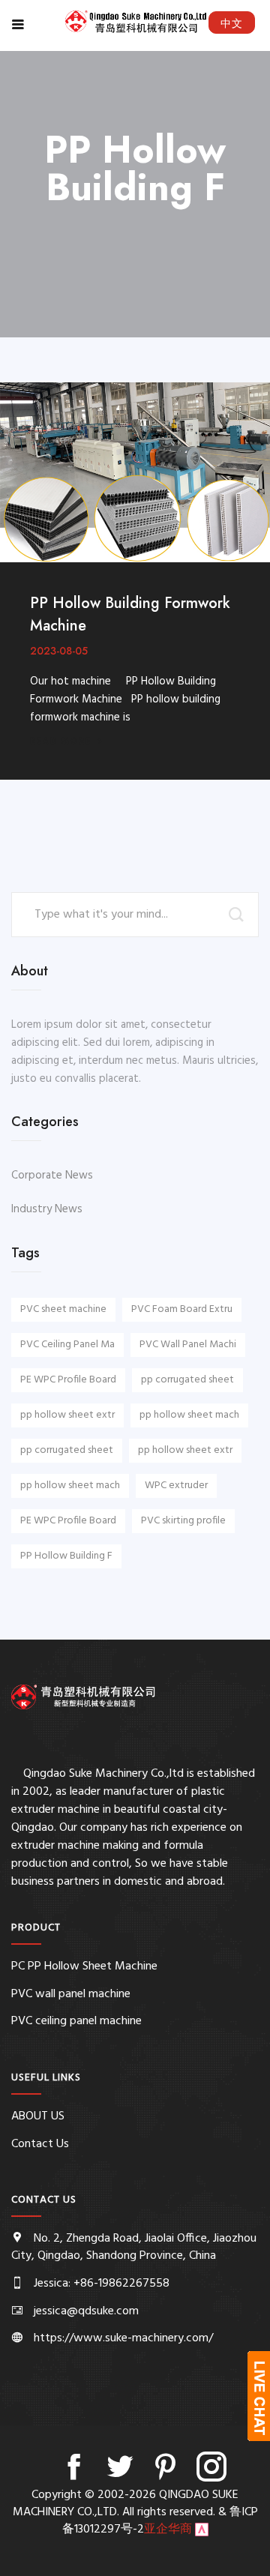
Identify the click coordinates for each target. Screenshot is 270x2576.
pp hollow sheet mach (189, 1415)
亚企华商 (168, 2530)
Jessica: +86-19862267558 (102, 2284)
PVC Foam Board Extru (182, 1309)
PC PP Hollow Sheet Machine (84, 1966)
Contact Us (40, 2144)
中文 (232, 23)
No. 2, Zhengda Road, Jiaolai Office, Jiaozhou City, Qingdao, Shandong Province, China (134, 2247)
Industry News (47, 1209)
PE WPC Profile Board (68, 1380)
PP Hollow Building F (66, 1556)
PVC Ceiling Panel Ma (67, 1345)
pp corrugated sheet (187, 1380)
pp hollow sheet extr (67, 1415)
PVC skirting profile (183, 1521)
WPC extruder (176, 1486)
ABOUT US (38, 2116)
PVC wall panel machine (71, 1994)
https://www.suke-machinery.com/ (123, 2338)
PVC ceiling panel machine (76, 2021)
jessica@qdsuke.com (86, 2311)
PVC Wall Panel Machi (188, 1345)
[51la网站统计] (202, 2530)
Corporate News (52, 1176)
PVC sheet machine (63, 1309)
